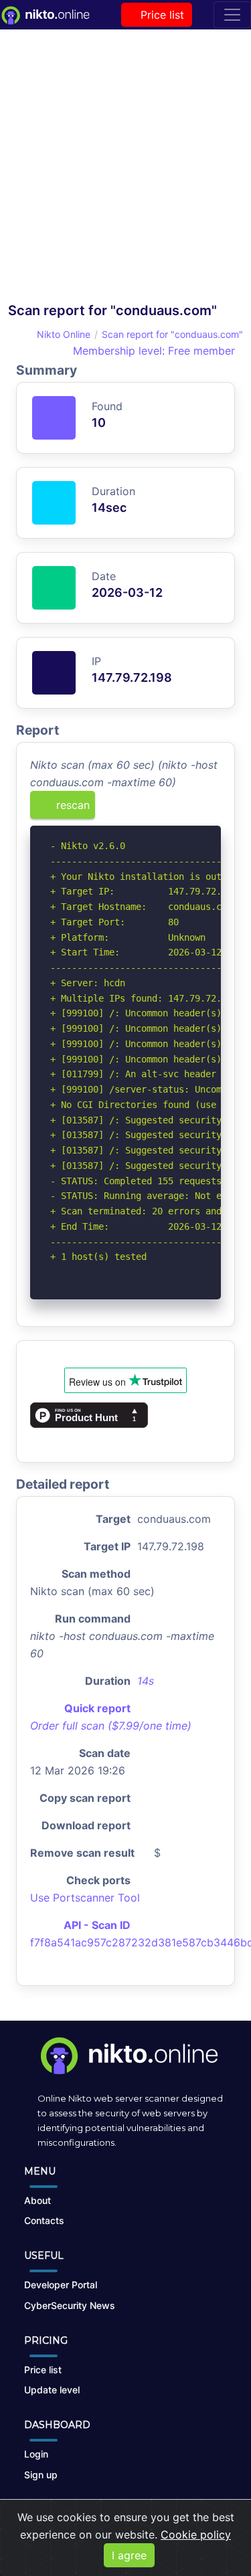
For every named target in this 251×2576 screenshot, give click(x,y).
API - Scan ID (97, 1925)
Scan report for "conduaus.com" (172, 334)
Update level (52, 2390)
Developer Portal (61, 2285)
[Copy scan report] (169, 810)
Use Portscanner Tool (85, 1898)
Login (36, 2454)
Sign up (41, 2475)
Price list (161, 15)
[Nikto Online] (45, 15)
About (37, 2200)
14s (146, 1681)
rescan (71, 805)
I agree (129, 2555)
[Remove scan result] (212, 810)
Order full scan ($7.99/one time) (111, 1726)
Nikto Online (64, 334)
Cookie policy (196, 2535)
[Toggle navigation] (232, 15)
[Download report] (191, 810)
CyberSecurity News (70, 2305)
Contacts (44, 2220)
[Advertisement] (125, 170)
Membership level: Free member (152, 351)
